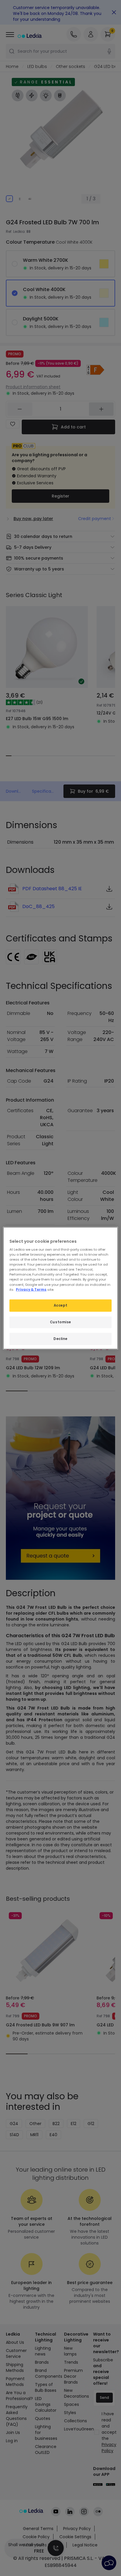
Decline (60, 1339)
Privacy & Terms (31, 1289)
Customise (60, 1322)
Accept (60, 1305)
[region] (60, 1288)
